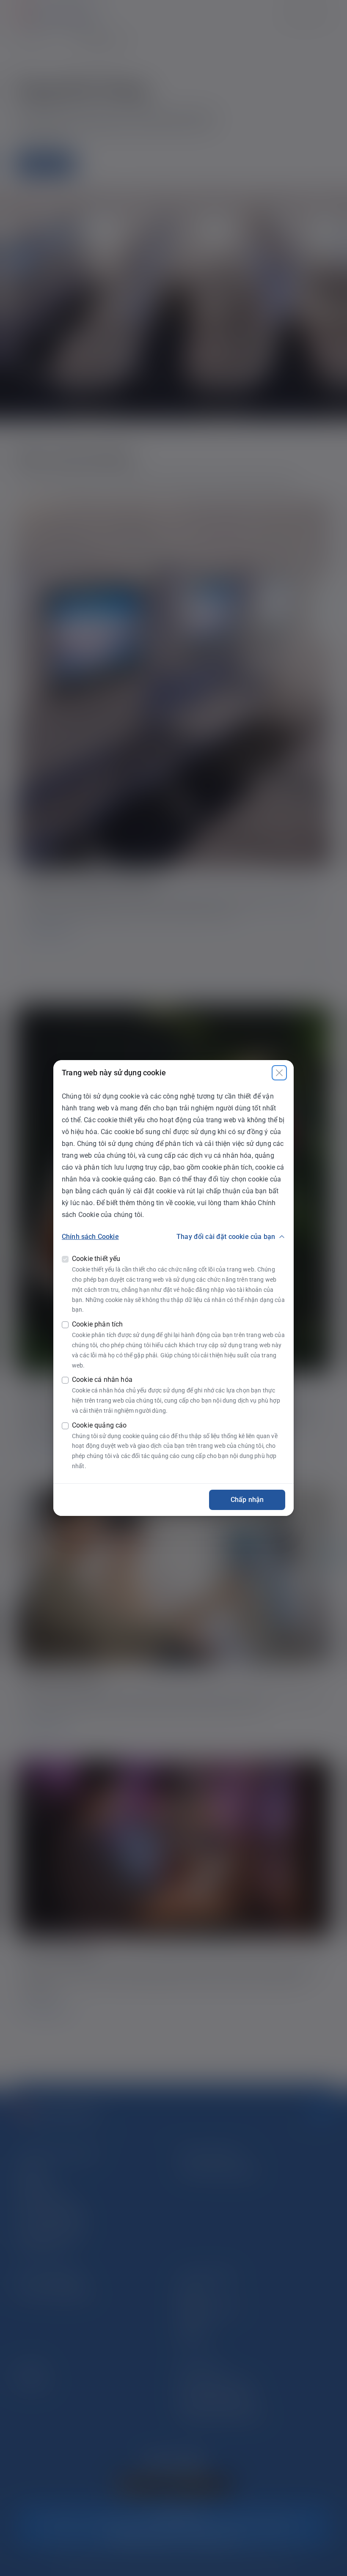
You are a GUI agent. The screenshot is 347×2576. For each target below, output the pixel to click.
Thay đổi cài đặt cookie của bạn (226, 1237)
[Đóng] (279, 1073)
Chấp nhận (247, 1500)
